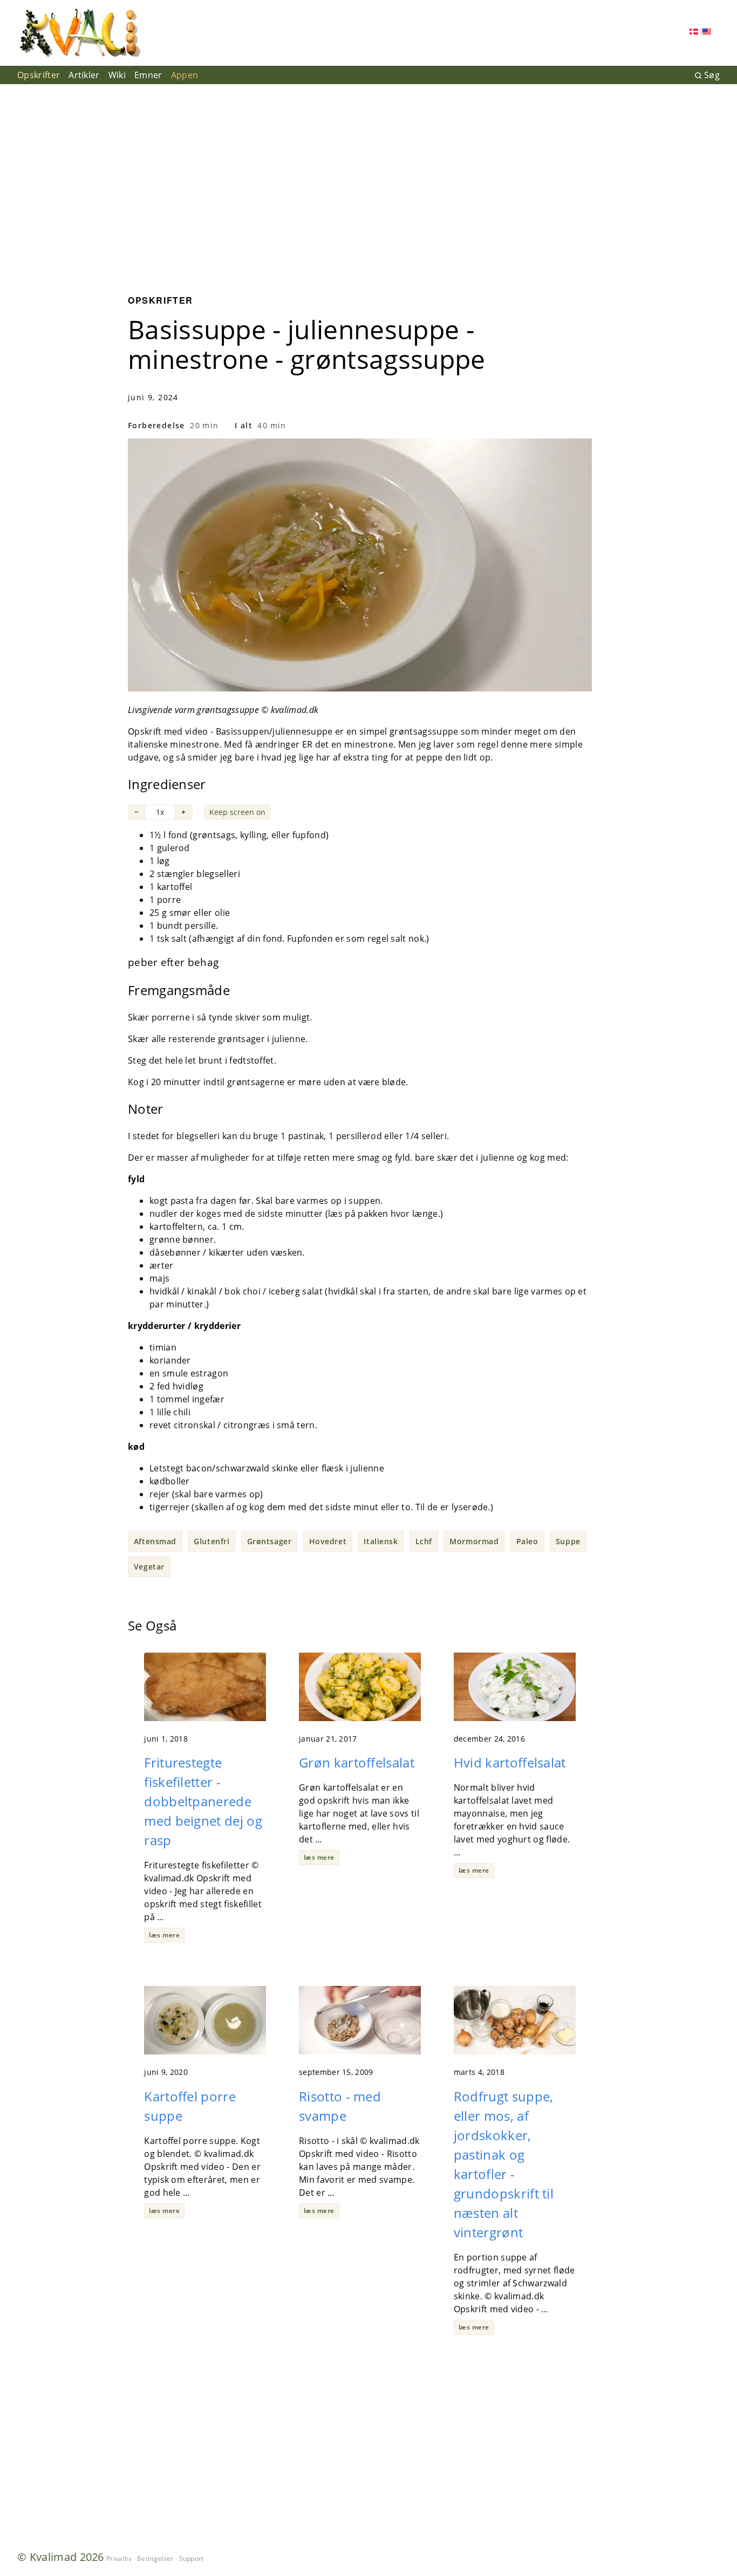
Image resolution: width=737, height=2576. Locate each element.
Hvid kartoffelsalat (510, 1762)
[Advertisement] (368, 181)
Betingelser (155, 2558)
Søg (712, 75)
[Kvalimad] (80, 33)
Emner (148, 75)
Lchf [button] (424, 1541)
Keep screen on (237, 812)
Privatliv (119, 2558)
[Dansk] (694, 33)
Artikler (84, 75)
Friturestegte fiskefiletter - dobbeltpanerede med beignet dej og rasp (203, 1801)
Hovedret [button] (328, 1541)
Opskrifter (39, 75)
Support (192, 2558)
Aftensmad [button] (155, 1541)
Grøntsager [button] (269, 1541)
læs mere (164, 1935)
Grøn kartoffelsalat (357, 1762)
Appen (185, 75)
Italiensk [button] (381, 1541)
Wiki (117, 75)
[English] (707, 33)
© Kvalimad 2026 (61, 2557)
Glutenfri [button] (211, 1541)
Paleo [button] (527, 1541)
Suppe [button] (568, 1541)
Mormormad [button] (474, 1541)
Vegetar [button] (149, 1567)
